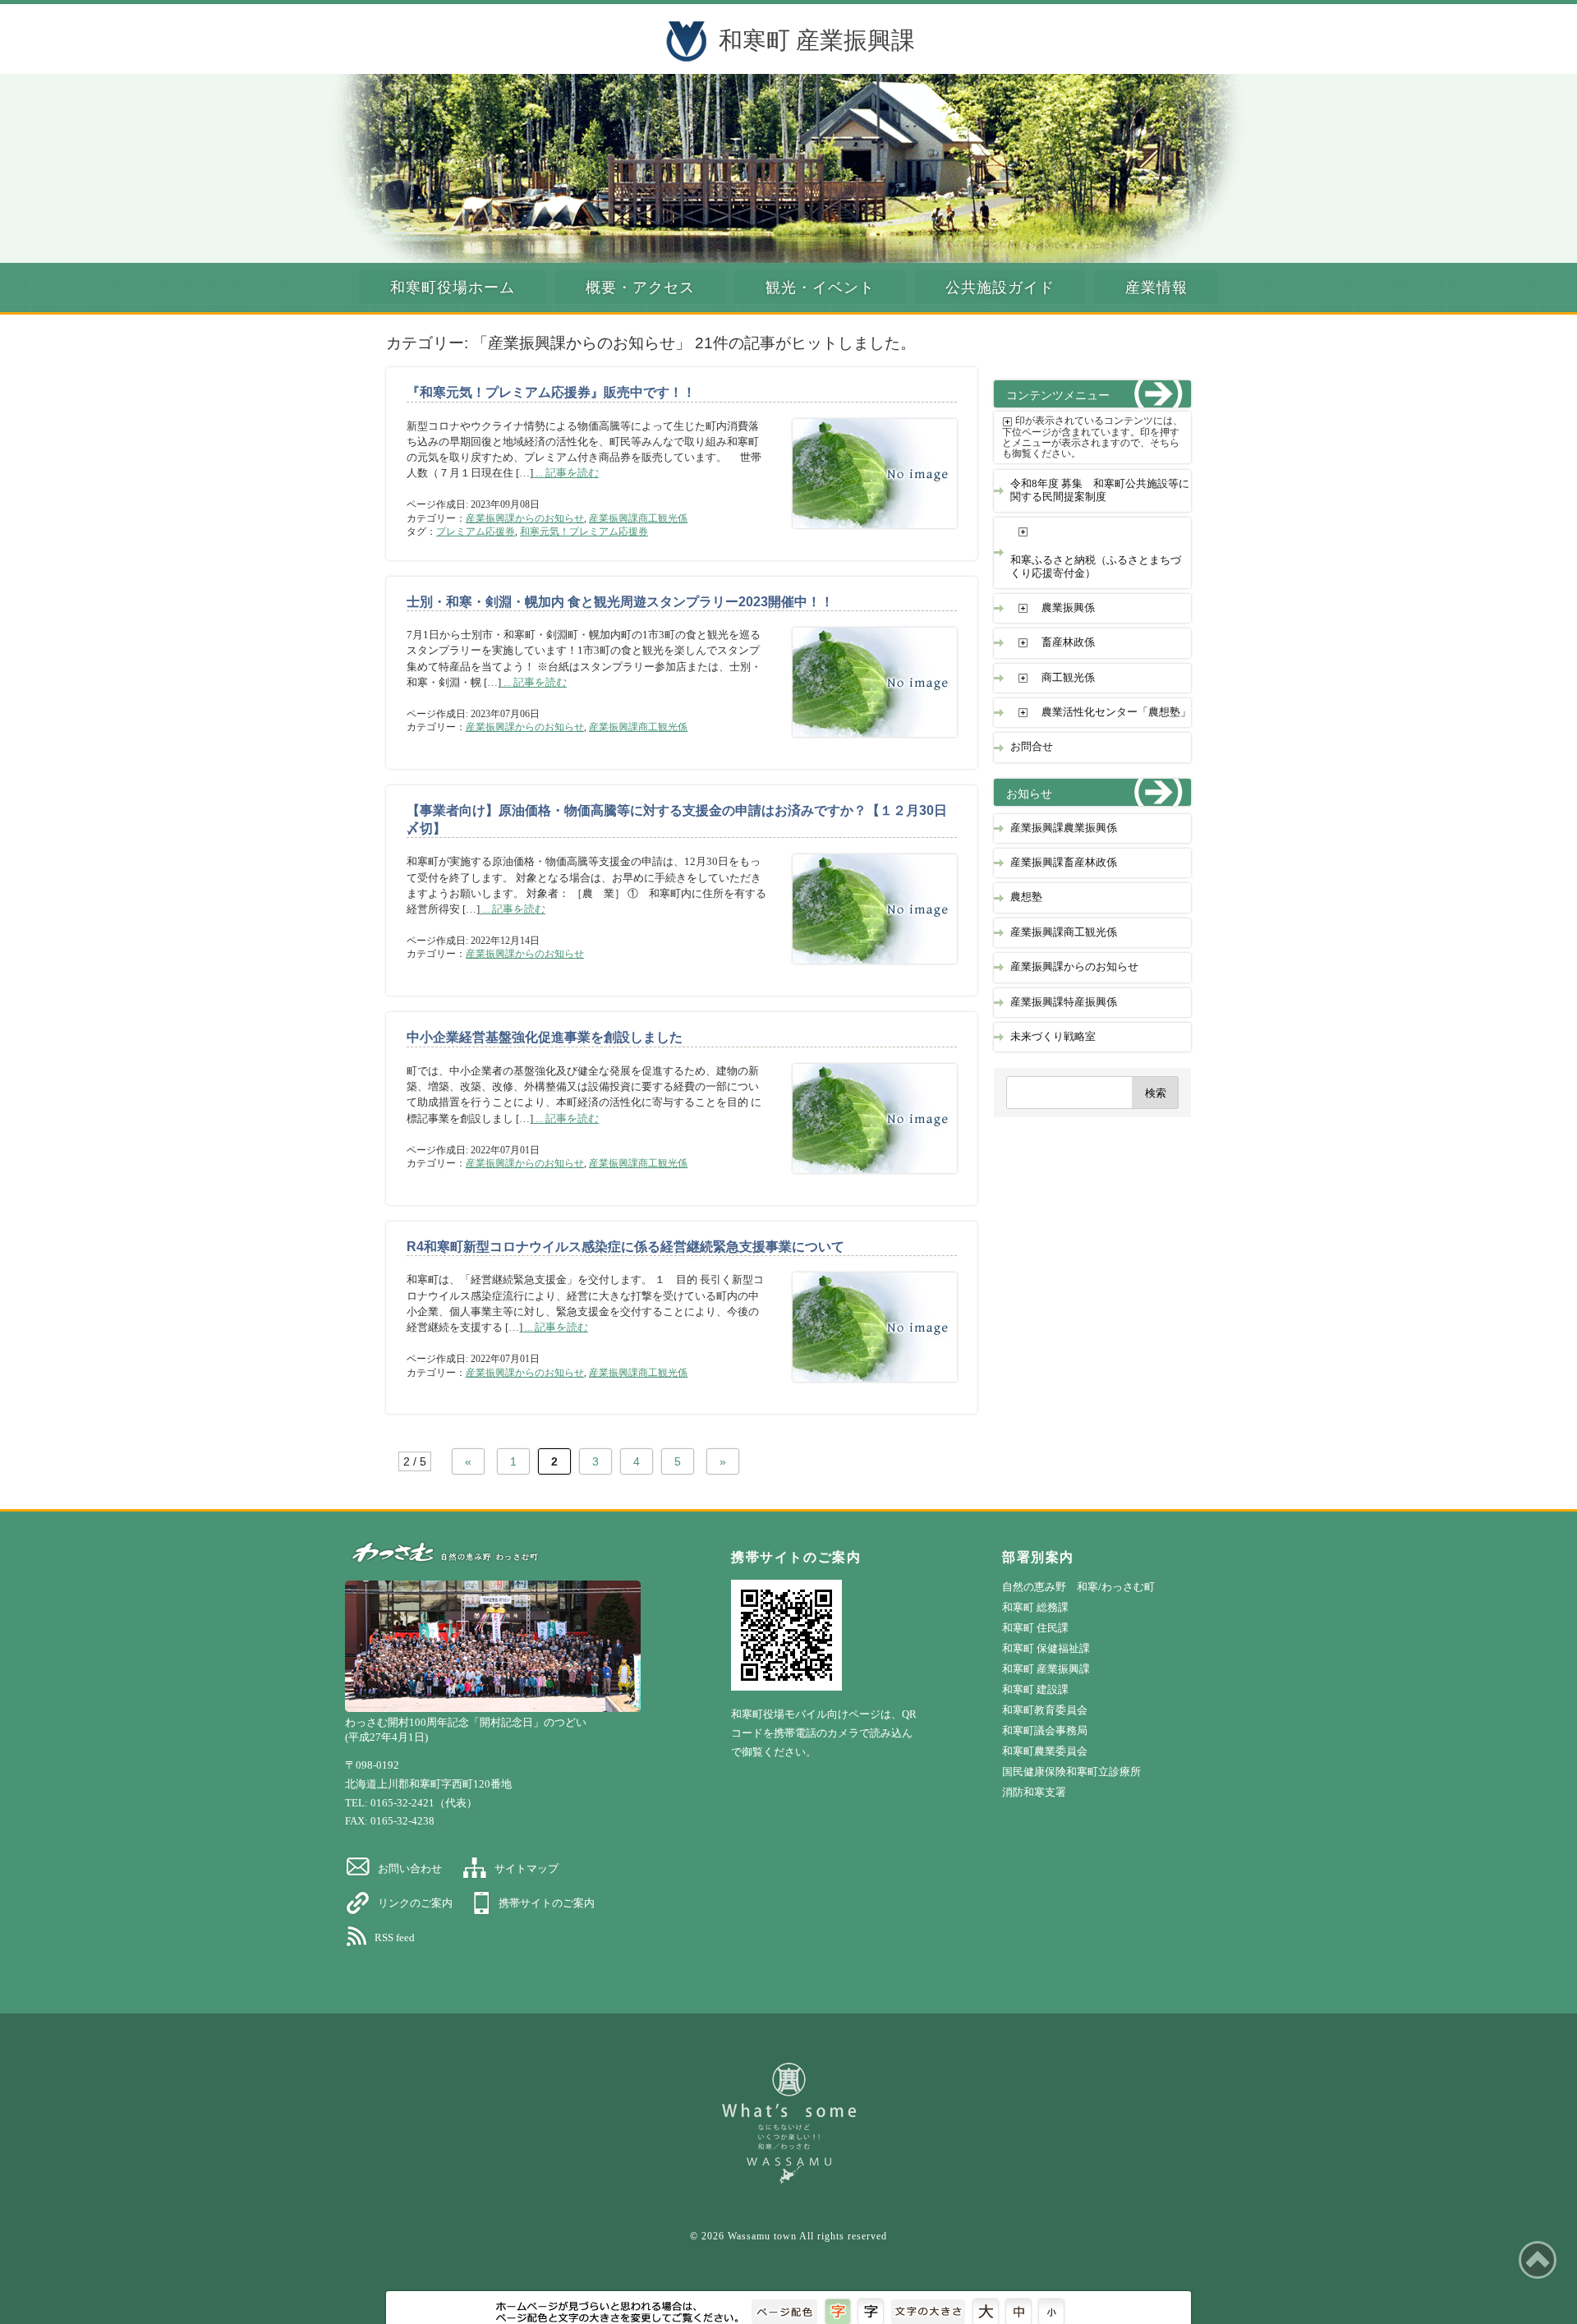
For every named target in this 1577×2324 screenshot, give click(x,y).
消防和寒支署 (1034, 1792)
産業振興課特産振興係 (1064, 1002)
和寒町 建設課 (1035, 1689)
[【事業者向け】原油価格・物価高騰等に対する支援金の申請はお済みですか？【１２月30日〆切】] (862, 971)
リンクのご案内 (415, 1903)
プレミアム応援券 (476, 532)
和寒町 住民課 (1035, 1628)
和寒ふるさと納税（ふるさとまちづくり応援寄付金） (1096, 566)
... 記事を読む (566, 473)
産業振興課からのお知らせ (525, 518)
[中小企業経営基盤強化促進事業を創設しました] (862, 1181)
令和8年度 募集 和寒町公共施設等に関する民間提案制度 (1100, 490)
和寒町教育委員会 (1045, 1710)
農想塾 (1026, 897)
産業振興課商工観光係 (638, 518)
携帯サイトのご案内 (547, 1903)
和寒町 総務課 (1035, 1607)
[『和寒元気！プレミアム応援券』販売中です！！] (862, 536)
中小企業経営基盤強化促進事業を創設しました (545, 1037)
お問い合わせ (410, 1868)
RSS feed (395, 1937)
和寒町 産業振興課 (817, 40)
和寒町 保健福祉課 (1046, 1648)
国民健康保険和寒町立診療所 (1071, 1772)
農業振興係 (1068, 608)
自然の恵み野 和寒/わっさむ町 (1078, 1587)
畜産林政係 (1068, 642)
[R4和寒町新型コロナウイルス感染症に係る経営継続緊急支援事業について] (862, 1390)
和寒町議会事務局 (1045, 1730)
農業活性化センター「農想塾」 (1116, 712)
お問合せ (1032, 747)
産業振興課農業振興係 (1064, 828)
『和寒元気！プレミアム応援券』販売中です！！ (551, 392)
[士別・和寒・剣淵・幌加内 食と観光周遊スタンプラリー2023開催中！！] (862, 745)
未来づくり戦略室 (1053, 1037)
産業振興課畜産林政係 (1064, 863)
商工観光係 (1068, 678)
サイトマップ (526, 1868)
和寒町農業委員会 (1045, 1751)
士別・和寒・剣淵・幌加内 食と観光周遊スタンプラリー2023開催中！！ (620, 602)
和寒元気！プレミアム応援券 (584, 532)
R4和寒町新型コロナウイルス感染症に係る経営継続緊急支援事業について (625, 1247)
